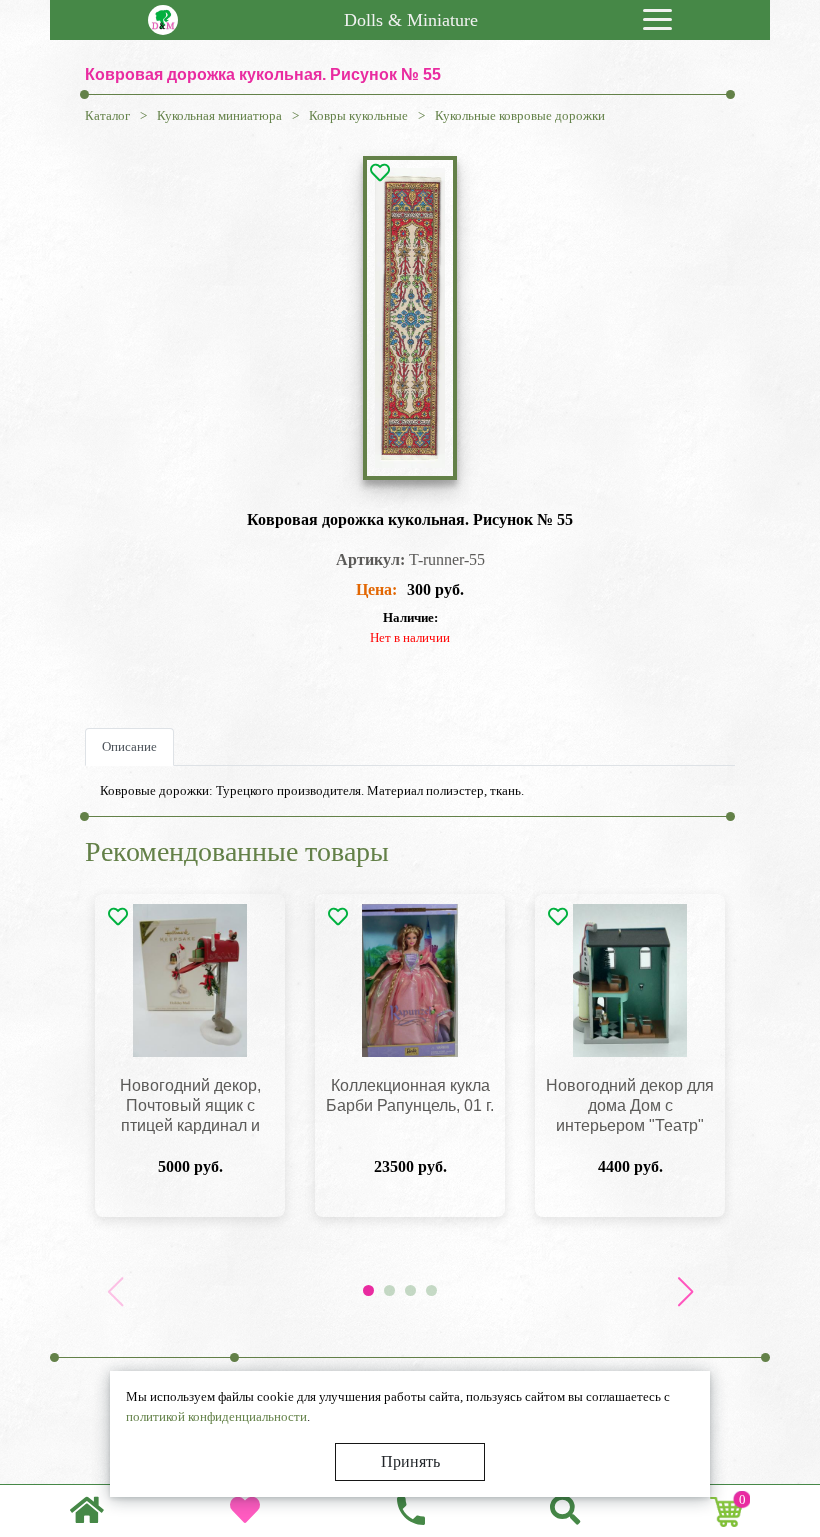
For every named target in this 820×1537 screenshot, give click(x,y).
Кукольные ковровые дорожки (520, 115)
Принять (410, 1461)
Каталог (107, 115)
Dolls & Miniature (411, 20)
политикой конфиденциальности (216, 1416)
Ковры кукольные (358, 115)
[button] (685, 1292)
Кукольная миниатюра (219, 115)
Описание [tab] (129, 746)
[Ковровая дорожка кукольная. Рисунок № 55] (410, 318)
